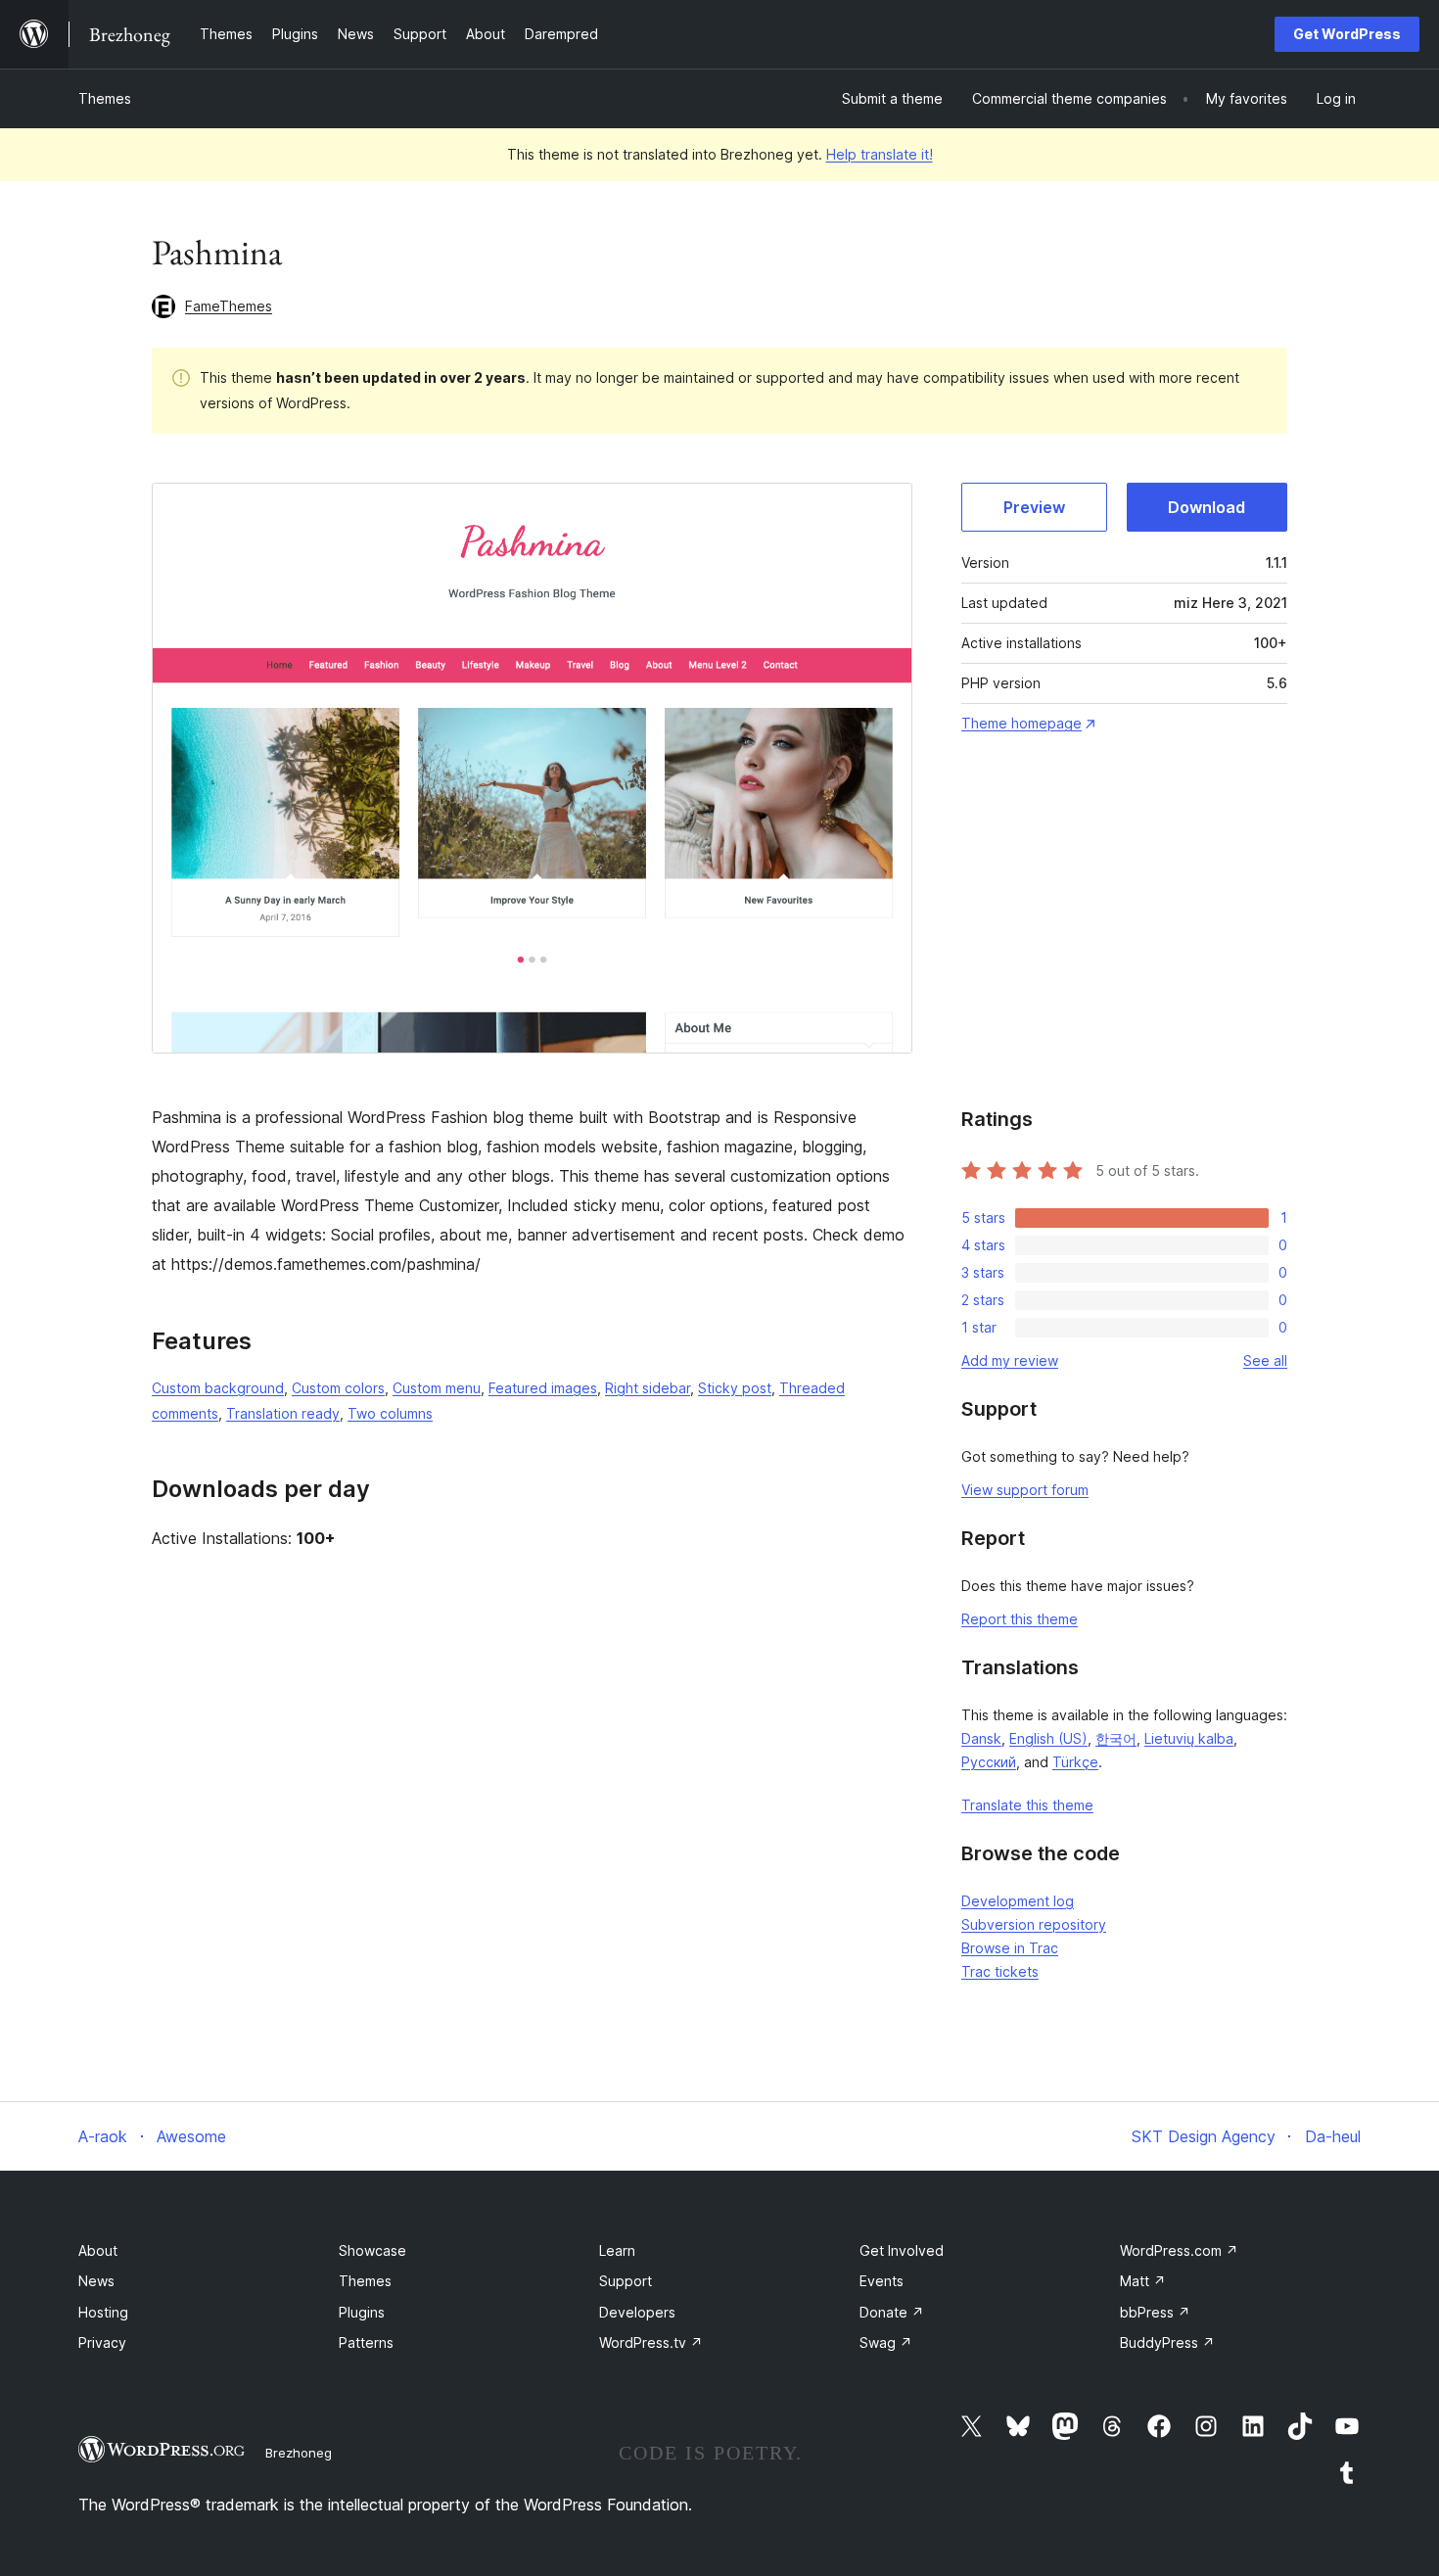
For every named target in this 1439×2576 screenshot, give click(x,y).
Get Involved (902, 2250)
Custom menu (437, 1388)
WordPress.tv (651, 2342)
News (96, 2281)
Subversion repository (1034, 1924)
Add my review (1010, 1360)
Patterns (366, 2342)
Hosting (103, 2312)
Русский (989, 1762)
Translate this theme (1027, 1805)
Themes (105, 98)
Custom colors (338, 1388)
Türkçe (1075, 1762)
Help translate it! (880, 154)
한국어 (1116, 1738)
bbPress (1155, 2312)
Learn (617, 2250)
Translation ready (283, 1413)
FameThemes (229, 306)
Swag (886, 2342)
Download (1207, 507)
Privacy (102, 2342)
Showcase (372, 2250)
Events (882, 2281)
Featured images (543, 1388)
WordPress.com (1179, 2250)
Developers (637, 2312)
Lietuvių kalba (1189, 1738)
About (98, 2250)
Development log (1018, 1901)
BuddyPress (1167, 2342)
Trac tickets (1000, 1971)
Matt (1143, 2281)
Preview (1034, 507)
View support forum (1025, 1490)
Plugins (362, 2312)
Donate (892, 2312)
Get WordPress (1347, 34)
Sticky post (735, 1388)
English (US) (1048, 1738)
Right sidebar (648, 1388)
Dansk (981, 1738)
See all (1265, 1360)
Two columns (390, 1413)
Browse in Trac (1010, 1948)
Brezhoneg (299, 2453)
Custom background (218, 1388)
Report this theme (1020, 1619)
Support (626, 2281)
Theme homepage (1021, 723)
